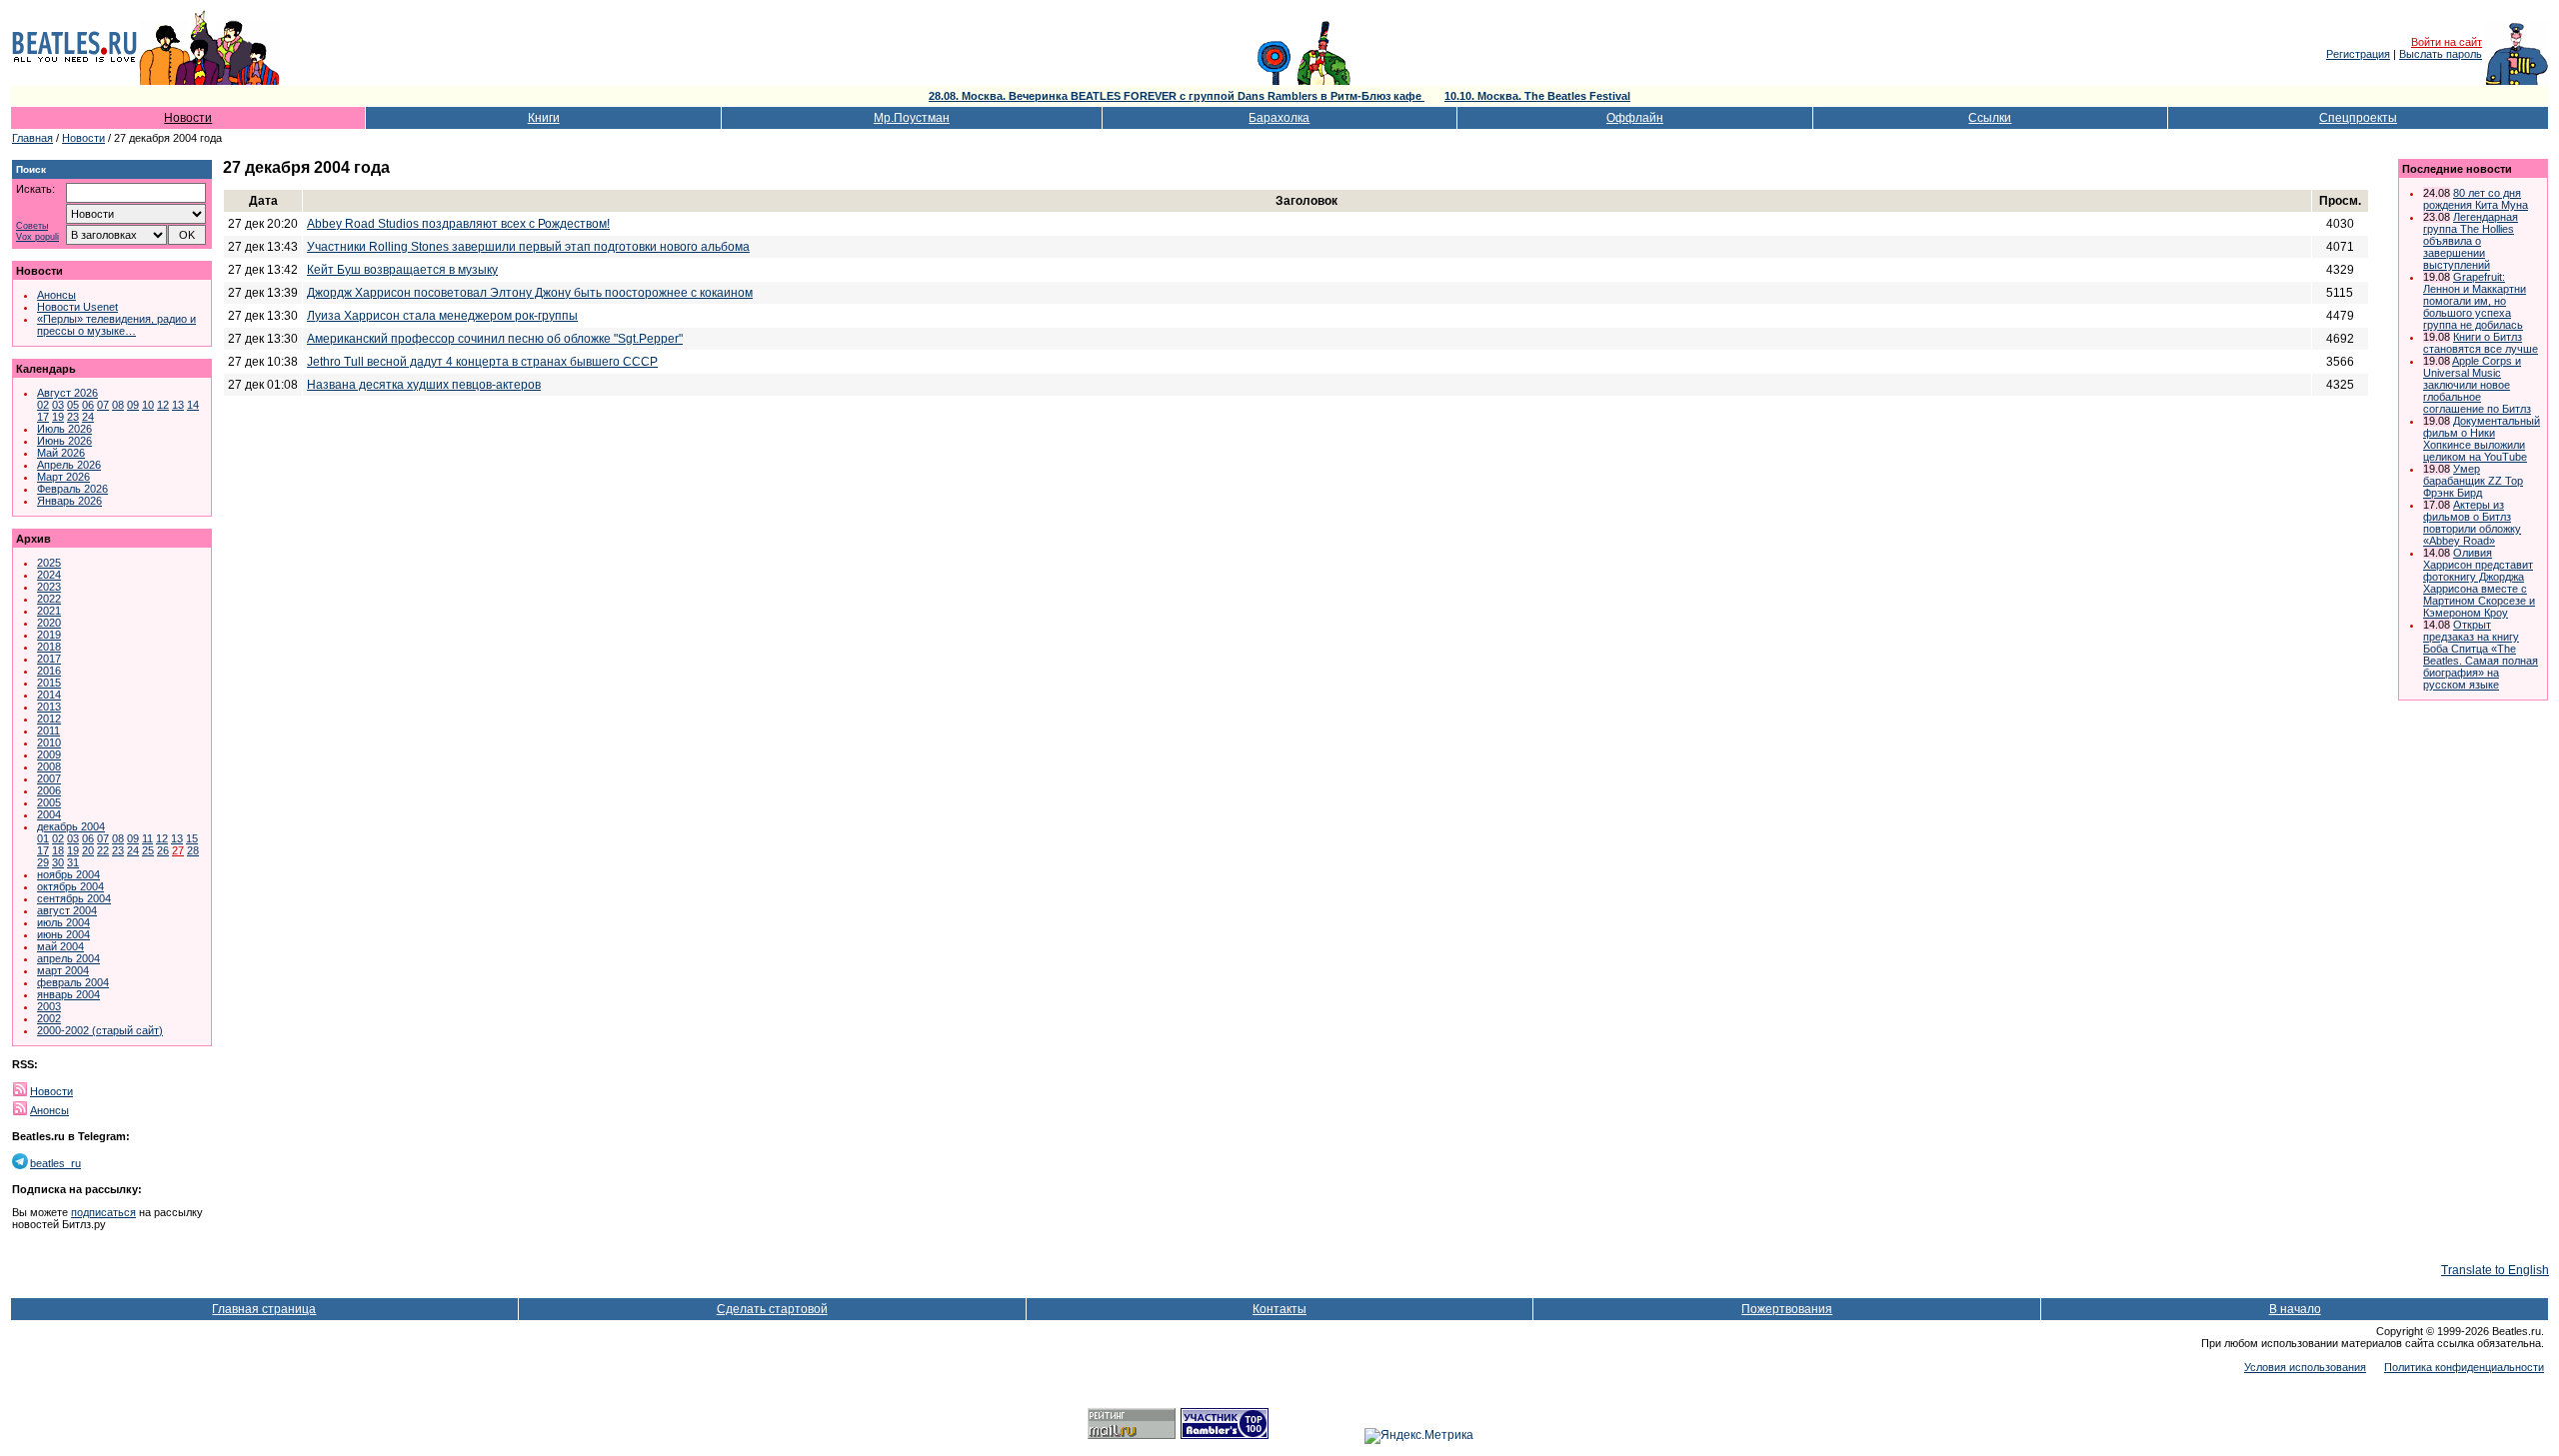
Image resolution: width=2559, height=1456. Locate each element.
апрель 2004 (68, 958)
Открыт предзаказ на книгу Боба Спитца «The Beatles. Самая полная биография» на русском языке (2481, 655)
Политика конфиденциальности (2464, 1367)
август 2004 (67, 910)
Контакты (1279, 1309)
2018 (49, 647)
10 (148, 405)
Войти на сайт (2447, 42)
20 (88, 850)
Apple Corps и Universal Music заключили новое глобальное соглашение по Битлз (2477, 385)
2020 (49, 623)
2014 (49, 695)
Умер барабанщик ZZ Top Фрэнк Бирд (2473, 481)
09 (133, 405)
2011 (48, 730)
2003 (49, 1006)
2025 (49, 563)
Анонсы (56, 295)
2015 (49, 683)
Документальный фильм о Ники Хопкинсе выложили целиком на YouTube (2482, 439)
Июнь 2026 (64, 441)
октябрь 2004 (70, 886)
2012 (49, 719)
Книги (544, 118)
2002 (49, 1018)
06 (88, 405)
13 (178, 405)
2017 (49, 659)
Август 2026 (67, 393)
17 (43, 417)
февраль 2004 (73, 982)
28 (193, 850)
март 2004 (63, 970)
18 (58, 850)
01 (43, 838)
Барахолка (1279, 118)
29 (43, 862)
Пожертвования (1787, 1309)
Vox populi (37, 237)
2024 (49, 575)
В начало (2295, 1309)
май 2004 (60, 946)
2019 (49, 635)
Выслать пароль (2441, 54)
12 (163, 405)
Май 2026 (61, 453)
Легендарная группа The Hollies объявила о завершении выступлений (2471, 241)
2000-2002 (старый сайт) (100, 1030)
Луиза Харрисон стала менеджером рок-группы (442, 316)
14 (193, 405)
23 (73, 417)
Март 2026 (63, 477)
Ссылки (1990, 118)
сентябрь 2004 (74, 898)
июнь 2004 (63, 934)
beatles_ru (55, 1163)
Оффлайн (1635, 118)
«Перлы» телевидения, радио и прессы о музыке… (116, 325)
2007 (49, 778)
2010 (49, 742)
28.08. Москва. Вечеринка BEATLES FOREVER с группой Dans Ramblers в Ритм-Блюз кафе (1177, 96)
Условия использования (2305, 1367)
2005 (49, 802)
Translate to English (2495, 1270)
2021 (49, 611)
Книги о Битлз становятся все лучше (2481, 343)
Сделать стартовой (772, 1309)
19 (58, 417)
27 (178, 850)
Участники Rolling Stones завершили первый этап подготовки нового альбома (528, 247)
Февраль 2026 (72, 489)
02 (43, 405)
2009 (49, 754)
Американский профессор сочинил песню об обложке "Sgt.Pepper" (495, 339)
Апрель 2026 (69, 465)
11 (147, 838)
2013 (49, 707)
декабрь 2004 (71, 826)
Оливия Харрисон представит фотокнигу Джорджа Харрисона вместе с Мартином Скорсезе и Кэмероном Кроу (2479, 583)
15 (192, 838)
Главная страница (264, 1309)
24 (88, 417)
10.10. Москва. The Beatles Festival (1537, 96)
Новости (188, 118)
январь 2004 (68, 994)
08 (118, 405)
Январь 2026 (69, 501)
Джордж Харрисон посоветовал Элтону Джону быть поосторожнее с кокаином (530, 293)
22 (103, 850)
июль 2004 (63, 922)
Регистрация (2358, 54)
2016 (49, 671)
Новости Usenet (77, 307)
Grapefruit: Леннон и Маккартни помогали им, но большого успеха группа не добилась (2475, 301)
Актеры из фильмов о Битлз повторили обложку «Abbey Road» (2472, 523)
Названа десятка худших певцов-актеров (424, 385)
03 (58, 405)
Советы (32, 226)
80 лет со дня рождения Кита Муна (2476, 199)
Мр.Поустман (912, 118)
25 (148, 850)
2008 (49, 766)
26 (163, 850)
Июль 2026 (64, 429)
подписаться (103, 1212)
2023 (49, 587)
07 (103, 405)
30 (58, 862)
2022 (49, 599)
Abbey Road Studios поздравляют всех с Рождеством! (458, 224)
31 (73, 862)
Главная (32, 138)
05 (73, 405)
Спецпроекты (2358, 118)
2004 (49, 814)
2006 (49, 790)
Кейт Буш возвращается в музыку (402, 270)
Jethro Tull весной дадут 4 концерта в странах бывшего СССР (482, 362)
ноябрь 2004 (68, 874)
